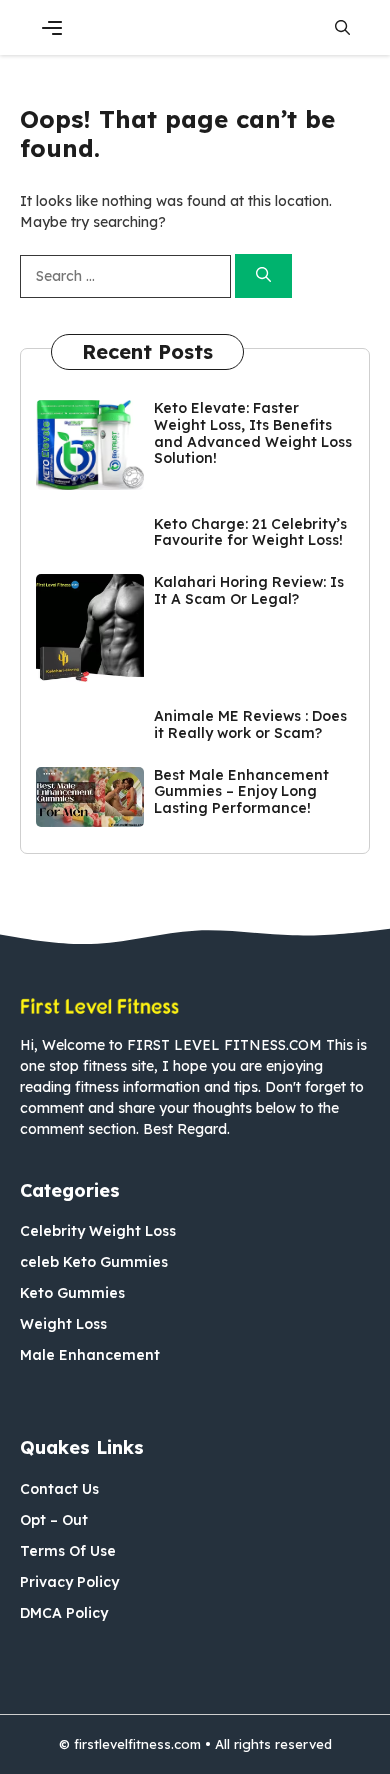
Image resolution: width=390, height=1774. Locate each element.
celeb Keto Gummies (94, 1262)
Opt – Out (54, 1520)
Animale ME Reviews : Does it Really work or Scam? (250, 724)
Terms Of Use (68, 1551)
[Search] (263, 276)
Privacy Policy (69, 1582)
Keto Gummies (72, 1293)
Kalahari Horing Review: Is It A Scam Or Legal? (249, 590)
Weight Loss (63, 1324)
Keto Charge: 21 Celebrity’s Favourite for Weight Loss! (250, 532)
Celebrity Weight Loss (98, 1231)
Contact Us (59, 1489)
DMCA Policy (64, 1613)
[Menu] (52, 28)
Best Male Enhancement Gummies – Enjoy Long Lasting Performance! (241, 792)
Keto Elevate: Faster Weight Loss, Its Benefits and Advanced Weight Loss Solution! (253, 433)
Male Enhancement (90, 1355)
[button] (342, 27)
